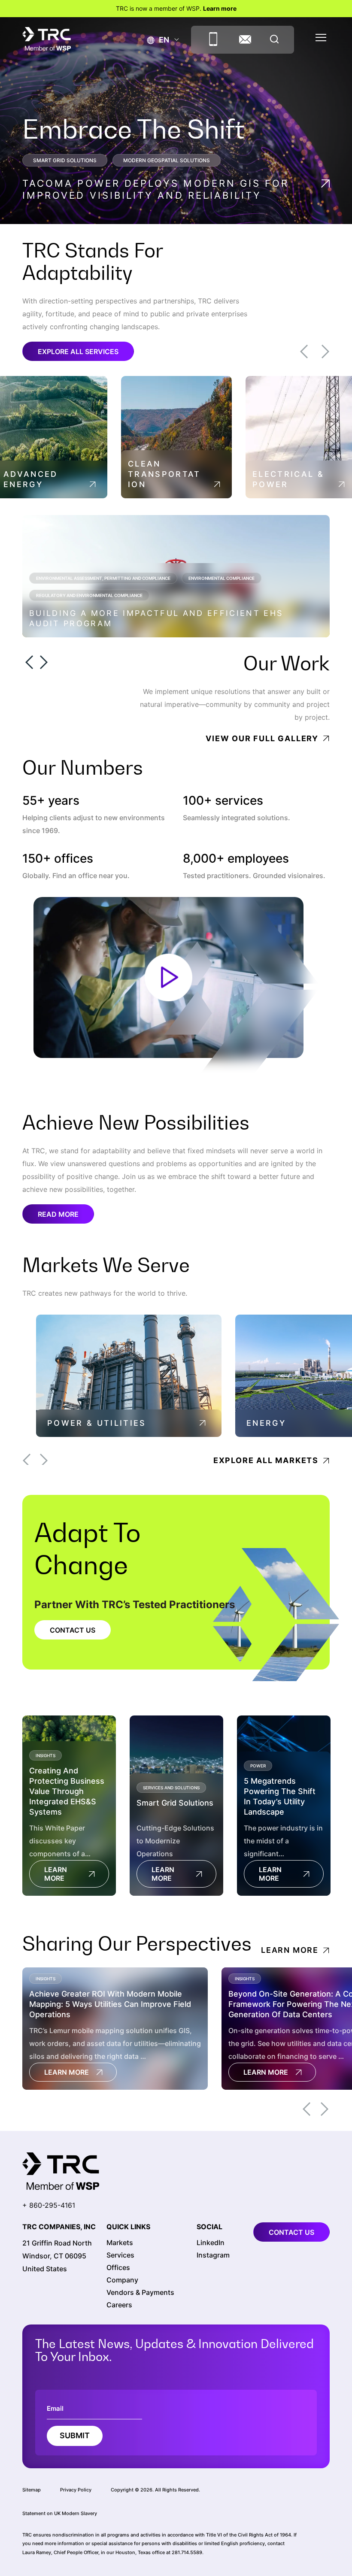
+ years (51, 801)
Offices (118, 2268)
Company (122, 2280)
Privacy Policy (76, 2490)
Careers (119, 2305)
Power (258, 1766)
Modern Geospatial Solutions (167, 160)
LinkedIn (211, 2243)
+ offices (58, 859)
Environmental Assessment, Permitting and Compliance (103, 578)
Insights (46, 1755)
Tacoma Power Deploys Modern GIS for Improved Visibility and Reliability (156, 189)
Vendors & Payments (140, 2293)
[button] (158, 40)
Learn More (56, 1874)
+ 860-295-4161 (49, 2205)
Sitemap (32, 2490)
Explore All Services (78, 352)
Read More (58, 1214)
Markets (120, 2243)
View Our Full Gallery (262, 738)
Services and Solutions (171, 1788)
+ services (223, 801)
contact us (291, 2232)
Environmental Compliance (222, 578)
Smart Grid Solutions (65, 160)
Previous (304, 352)
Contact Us (73, 1630)
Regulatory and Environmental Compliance (89, 595)
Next (325, 352)
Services (120, 2255)
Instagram (213, 2255)
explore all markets (266, 1460)
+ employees (236, 859)
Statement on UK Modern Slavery (60, 2513)
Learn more (220, 8)
